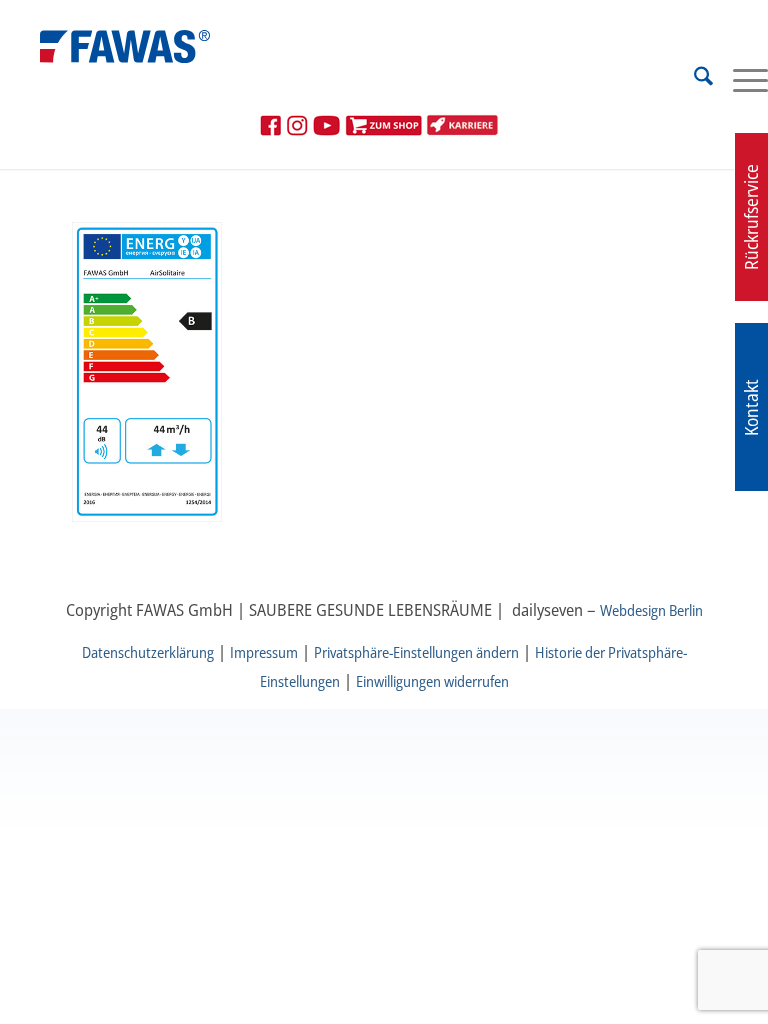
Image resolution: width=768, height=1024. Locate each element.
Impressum (264, 652)
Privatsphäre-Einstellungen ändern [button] (416, 652)
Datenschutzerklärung (148, 652)
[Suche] (693, 79)
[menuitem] (693, 79)
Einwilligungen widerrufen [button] (432, 681)
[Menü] (740, 79)
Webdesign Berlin (651, 610)
